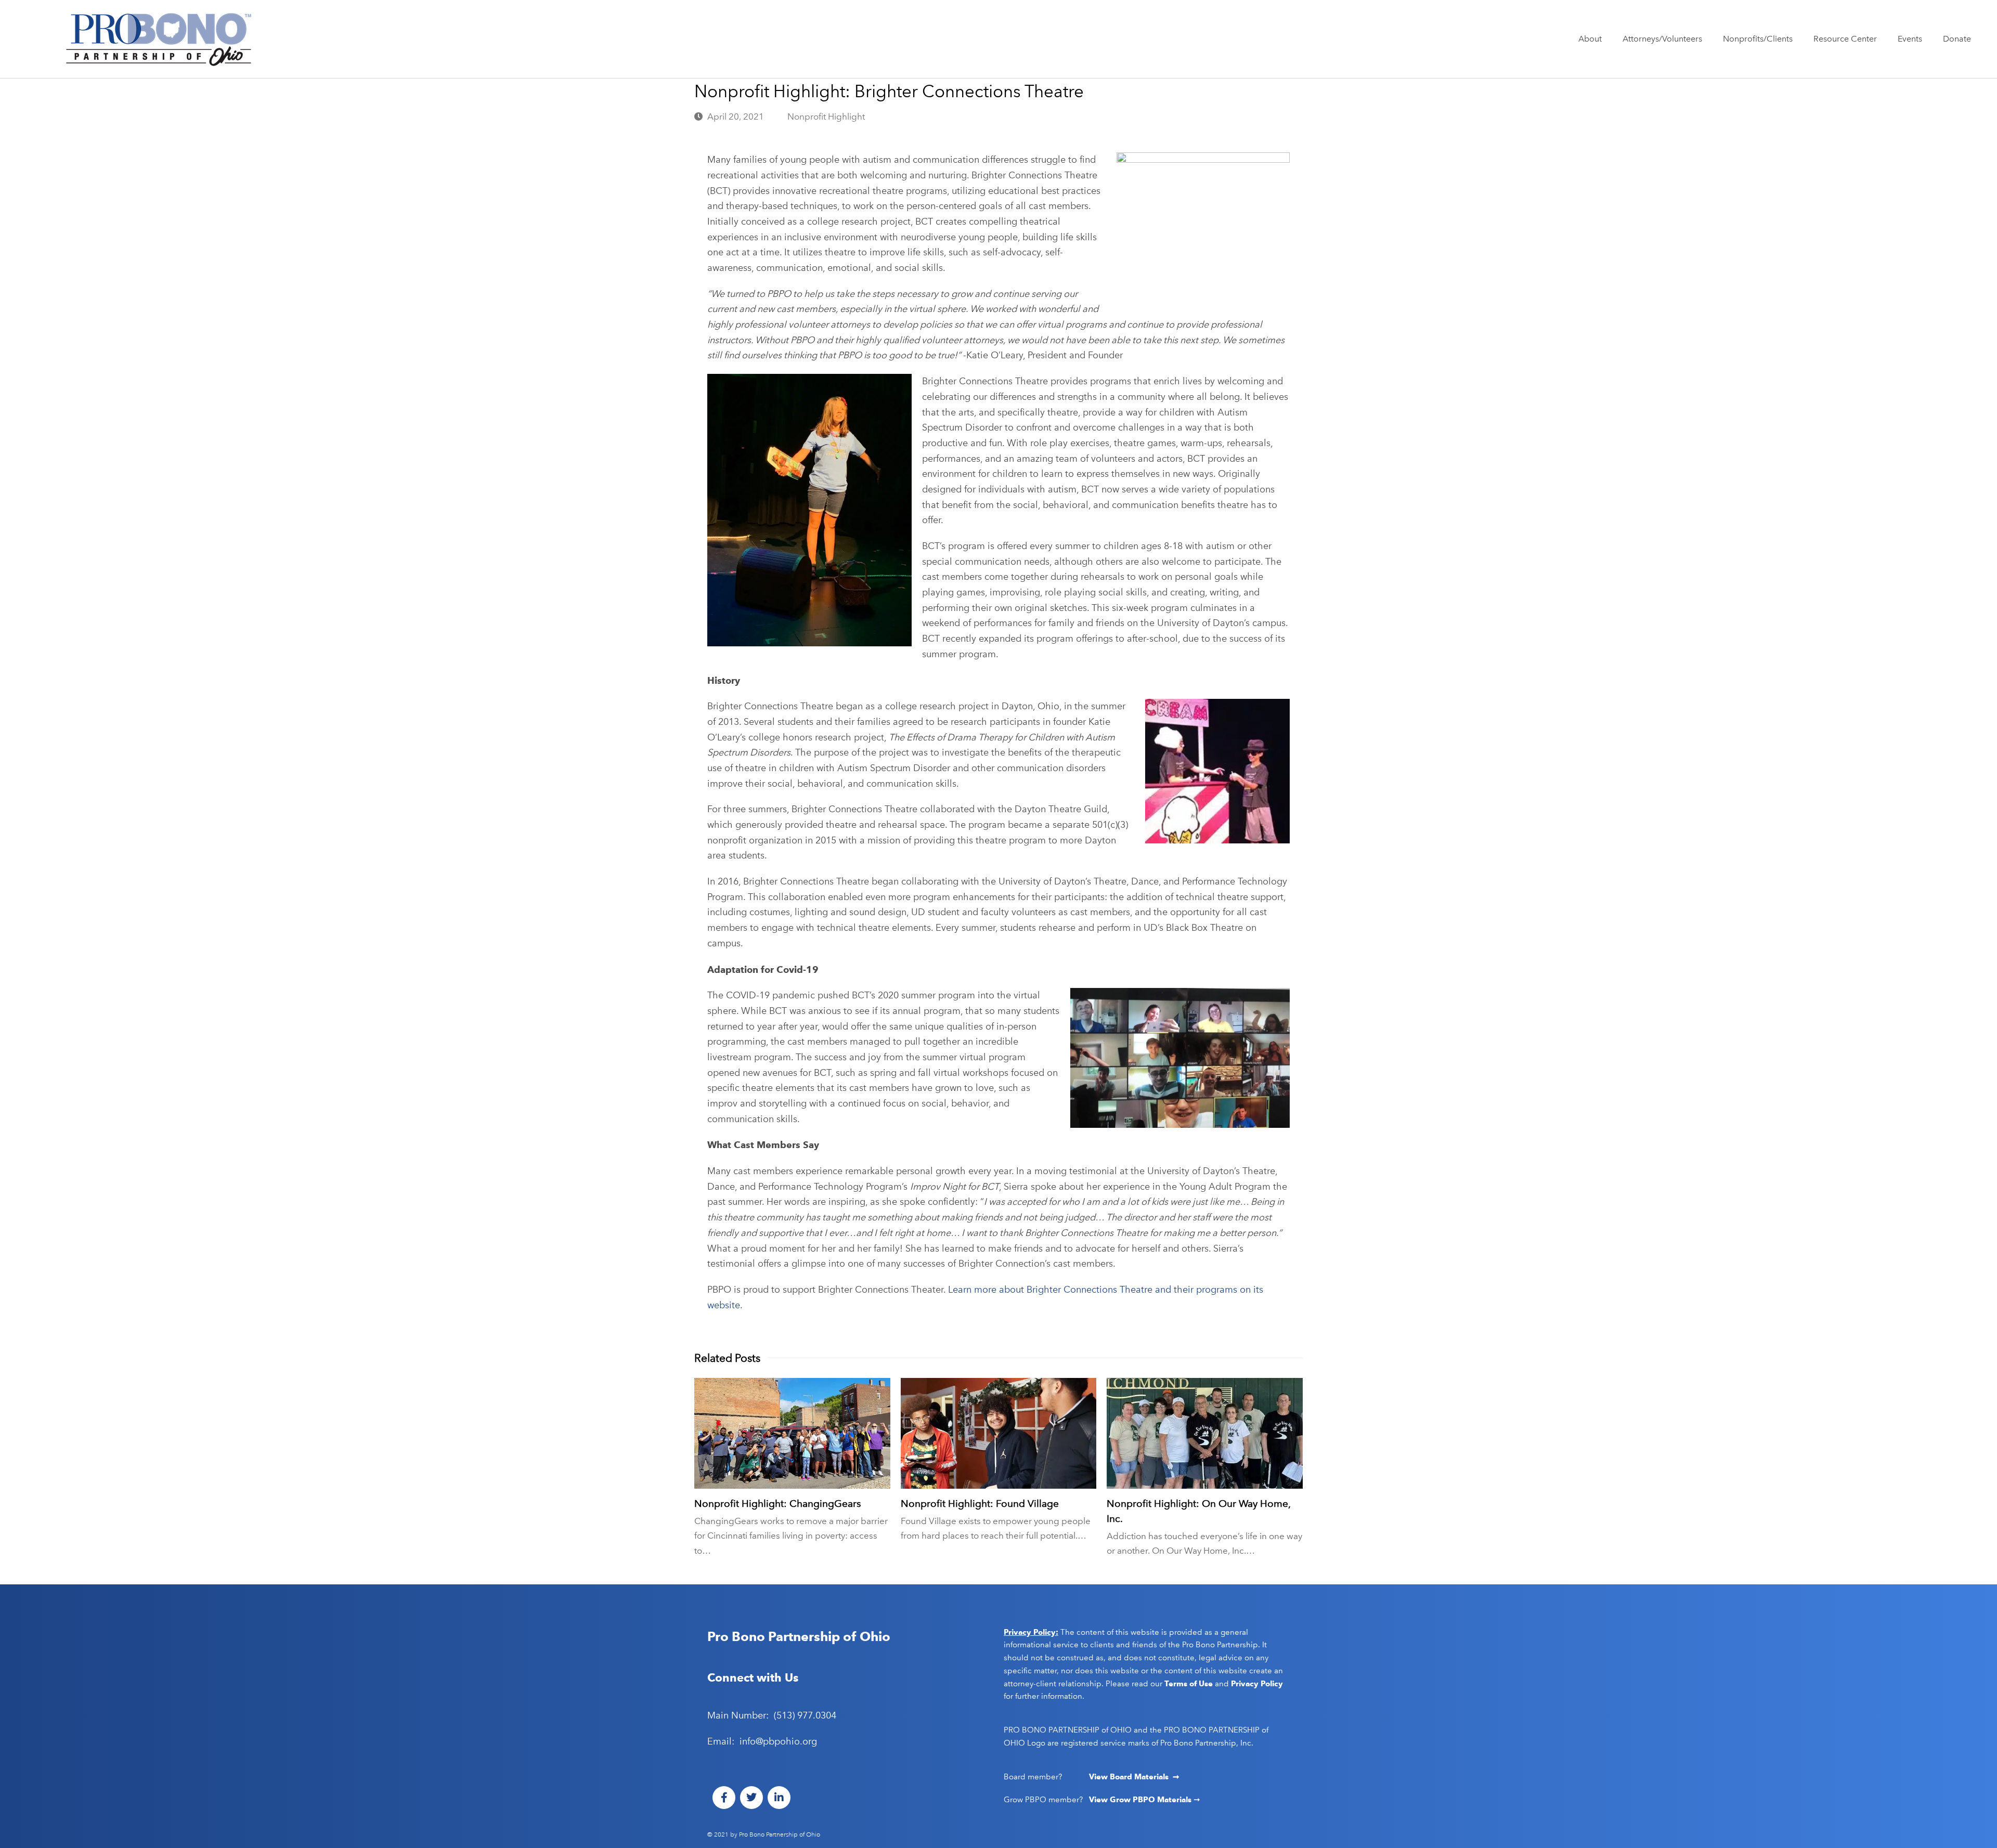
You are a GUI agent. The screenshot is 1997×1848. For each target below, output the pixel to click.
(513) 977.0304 (805, 1715)
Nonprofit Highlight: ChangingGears (777, 1504)
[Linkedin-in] (779, 1798)
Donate (1957, 39)
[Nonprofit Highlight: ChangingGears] (792, 1433)
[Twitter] (751, 1798)
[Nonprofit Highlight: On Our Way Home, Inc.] (1205, 1433)
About (1590, 39)
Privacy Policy (1257, 1684)
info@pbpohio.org (778, 1741)
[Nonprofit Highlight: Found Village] (999, 1433)
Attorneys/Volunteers (1662, 39)
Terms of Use (1189, 1684)
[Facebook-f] (724, 1798)
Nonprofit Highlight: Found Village (980, 1504)
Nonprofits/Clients (1758, 39)
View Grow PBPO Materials (1141, 1800)
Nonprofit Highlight (826, 116)
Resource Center (1845, 39)
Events (1910, 39)
